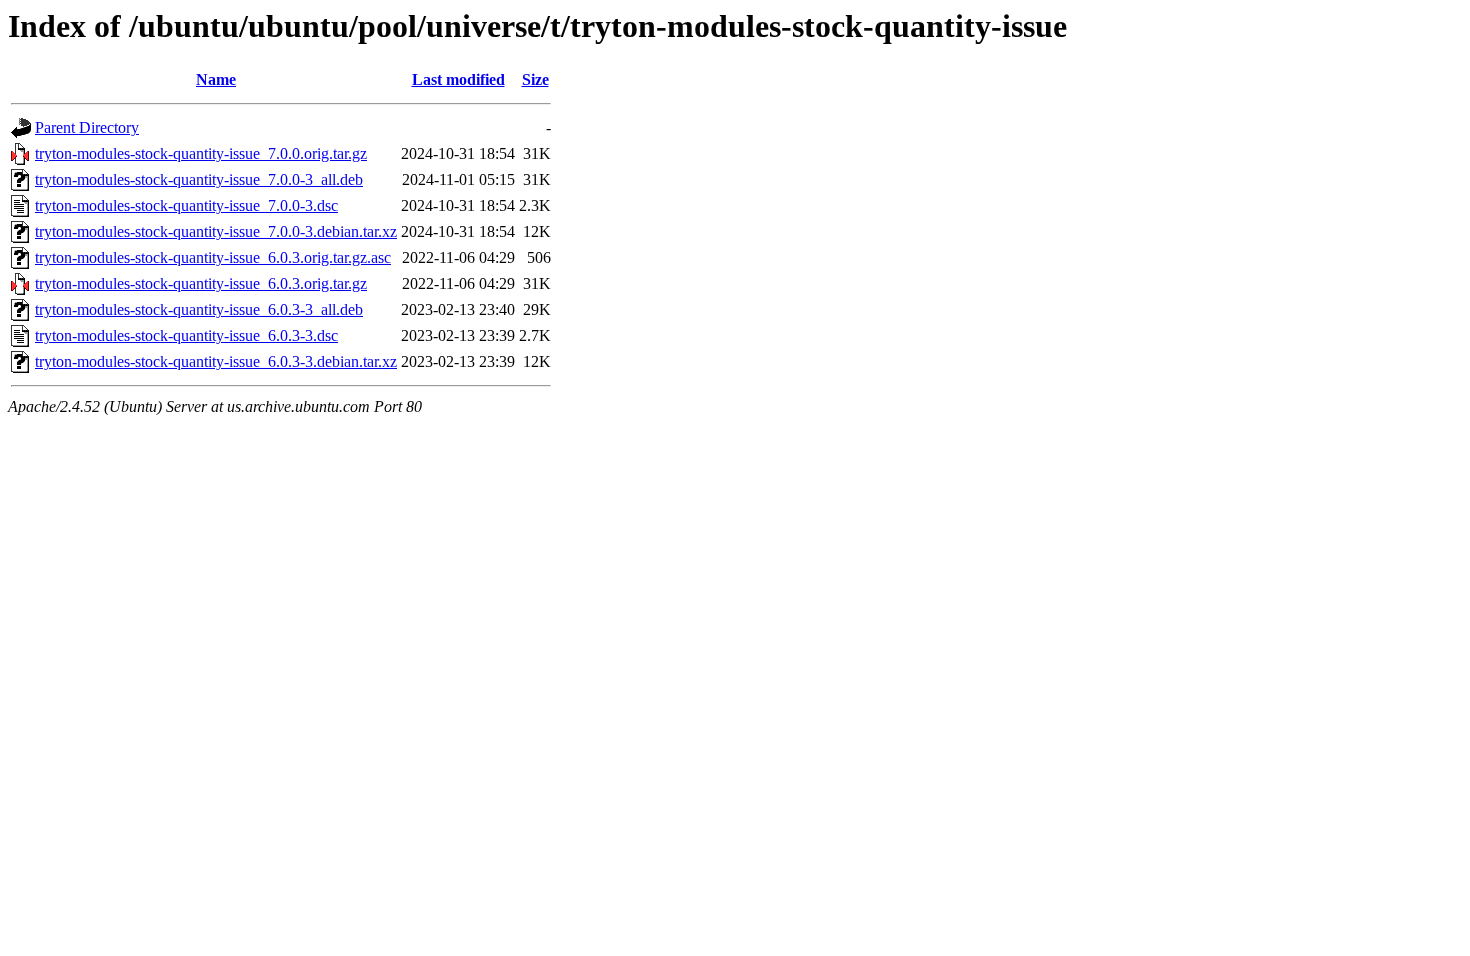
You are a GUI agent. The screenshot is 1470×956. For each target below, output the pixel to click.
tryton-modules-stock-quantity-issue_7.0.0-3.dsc (186, 205)
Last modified (458, 79)
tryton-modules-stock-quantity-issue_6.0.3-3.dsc (186, 335)
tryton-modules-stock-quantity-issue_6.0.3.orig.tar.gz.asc (213, 257)
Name (216, 79)
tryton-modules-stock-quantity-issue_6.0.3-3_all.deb (199, 309)
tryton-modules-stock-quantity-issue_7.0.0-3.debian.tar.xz (216, 231)
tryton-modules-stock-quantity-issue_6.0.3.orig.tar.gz (201, 283)
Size (535, 79)
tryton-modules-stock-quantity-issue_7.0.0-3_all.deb (199, 179)
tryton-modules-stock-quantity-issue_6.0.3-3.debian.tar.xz (216, 361)
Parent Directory (87, 127)
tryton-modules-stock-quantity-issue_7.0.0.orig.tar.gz (201, 153)
